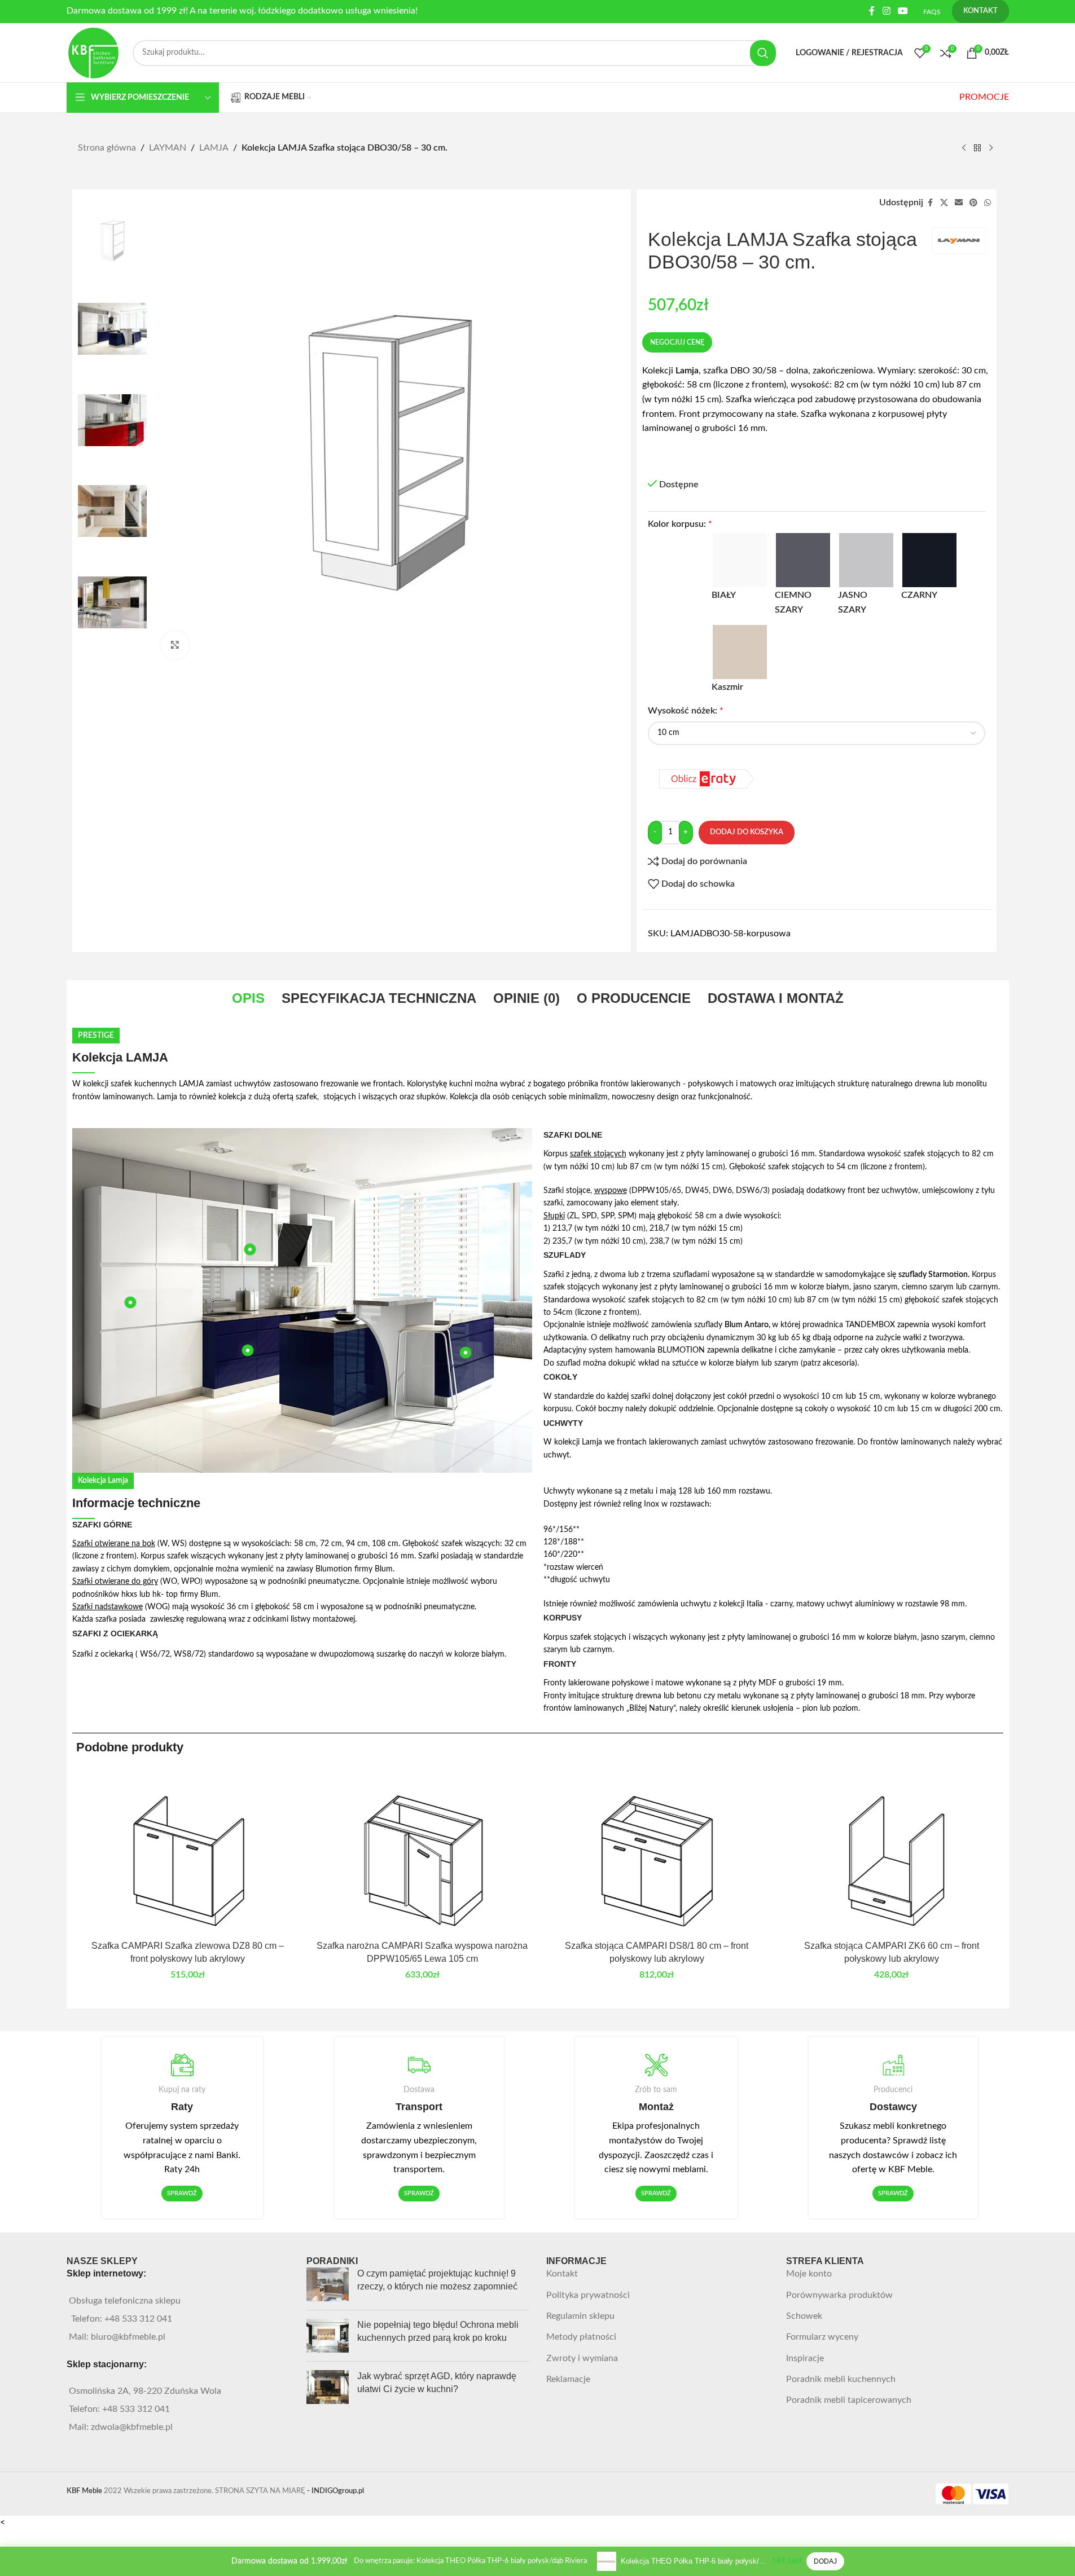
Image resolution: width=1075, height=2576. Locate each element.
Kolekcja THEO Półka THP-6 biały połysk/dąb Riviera (694, 2561)
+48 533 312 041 (138, 2319)
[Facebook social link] (872, 11)
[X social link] (944, 203)
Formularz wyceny (822, 2337)
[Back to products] (977, 148)
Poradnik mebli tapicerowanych (849, 2400)
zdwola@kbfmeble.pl (132, 2427)
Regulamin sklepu (580, 2316)
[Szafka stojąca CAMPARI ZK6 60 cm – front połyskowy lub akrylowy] (892, 1851)
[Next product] (991, 148)
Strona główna (107, 148)
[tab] (248, 998)
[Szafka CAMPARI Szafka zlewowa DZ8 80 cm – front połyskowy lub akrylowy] (188, 1851)
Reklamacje (568, 2379)
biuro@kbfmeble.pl (128, 2337)
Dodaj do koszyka (747, 832)
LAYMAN (168, 148)
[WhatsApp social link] (988, 203)
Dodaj (825, 2561)
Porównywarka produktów (839, 2295)
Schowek (804, 2316)
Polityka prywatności (588, 2295)
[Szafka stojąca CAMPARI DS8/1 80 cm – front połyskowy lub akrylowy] (657, 1851)
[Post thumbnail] (328, 2284)
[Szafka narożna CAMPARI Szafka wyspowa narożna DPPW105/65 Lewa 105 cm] (422, 1851)
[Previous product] (964, 148)
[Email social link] (959, 203)
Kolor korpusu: (680, 524)
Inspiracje (805, 2358)
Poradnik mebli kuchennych (841, 2379)
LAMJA (214, 148)
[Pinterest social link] (973, 203)
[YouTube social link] (903, 11)
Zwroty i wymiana (582, 2358)
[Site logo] (94, 52)
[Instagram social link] (886, 11)
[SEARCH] (763, 53)
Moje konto (809, 2274)
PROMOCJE (984, 97)
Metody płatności (581, 2337)
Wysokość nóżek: (686, 711)
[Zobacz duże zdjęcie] (175, 645)
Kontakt (562, 2274)
